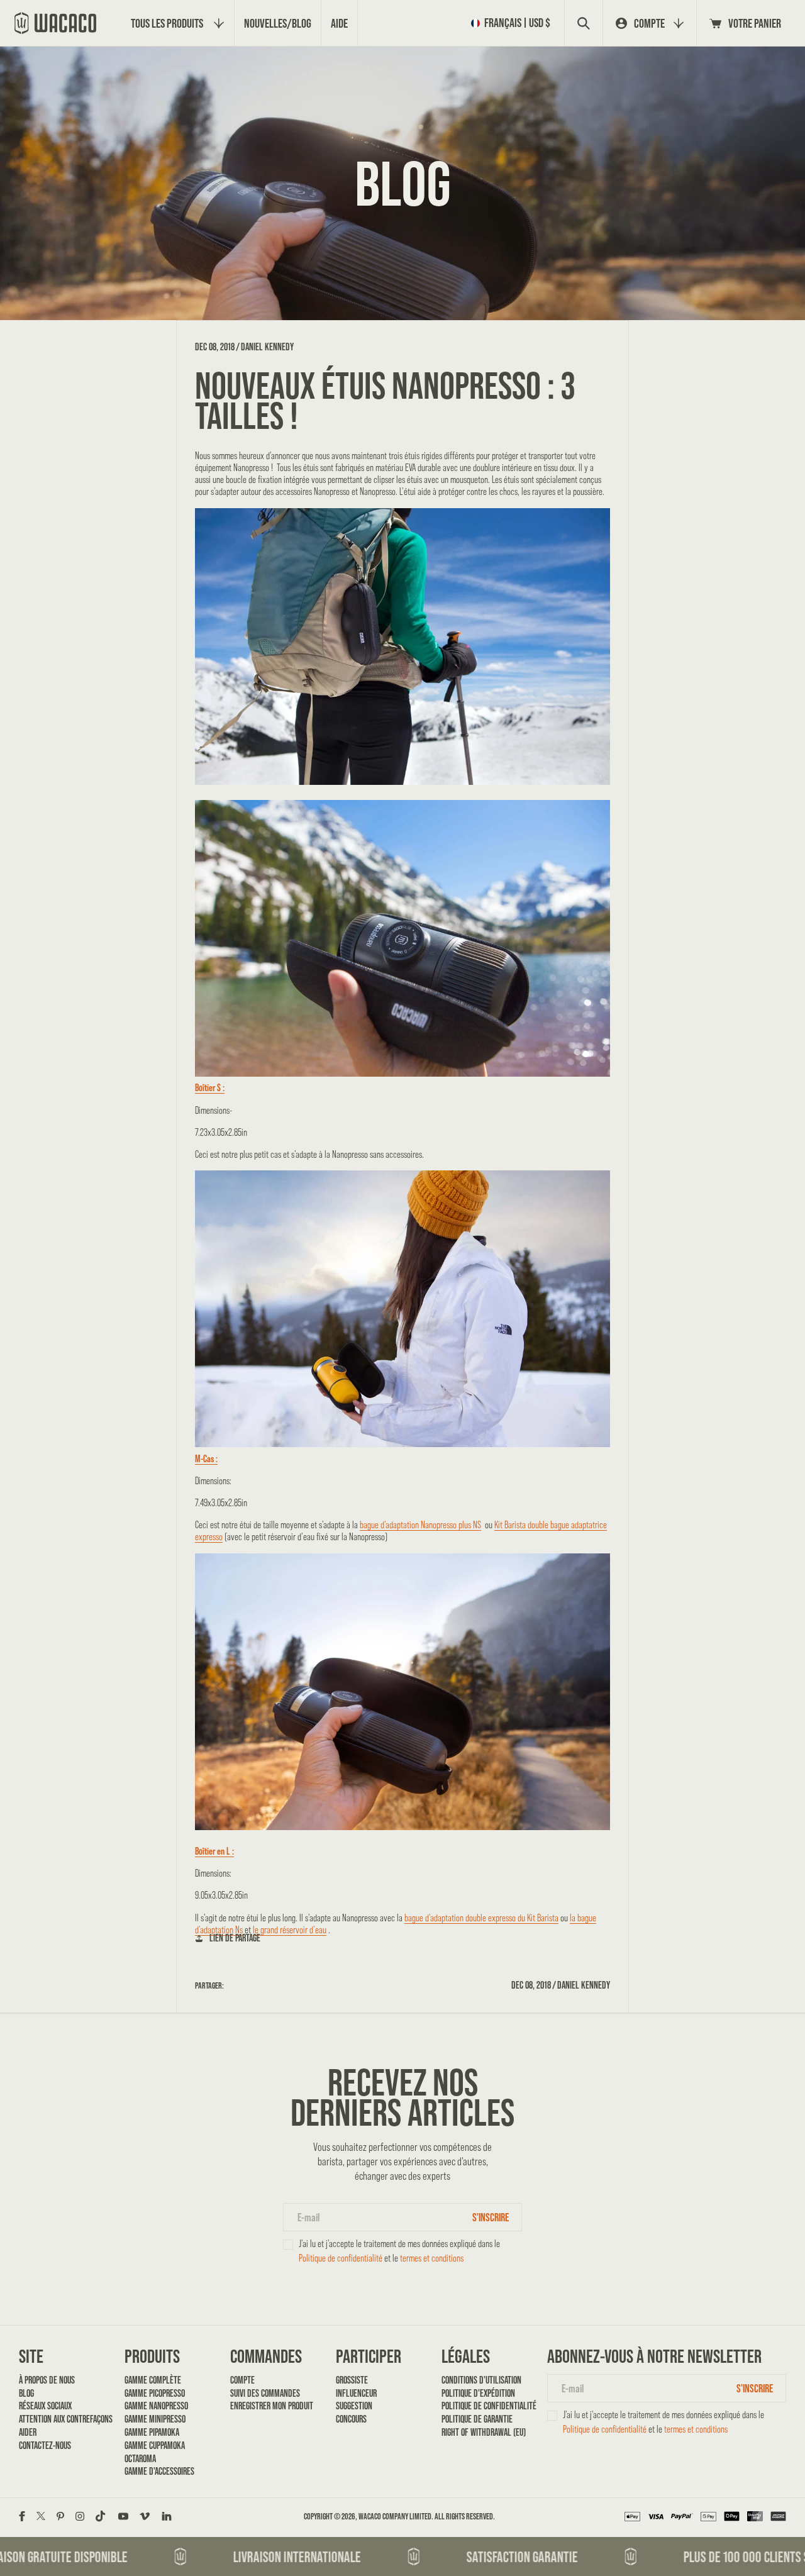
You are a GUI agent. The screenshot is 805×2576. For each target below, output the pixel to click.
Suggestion (354, 2406)
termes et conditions (432, 2258)
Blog (26, 2393)
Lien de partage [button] (235, 1938)
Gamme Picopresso (155, 2393)
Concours (351, 2419)
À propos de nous (47, 2380)
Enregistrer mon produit (272, 2406)
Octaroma (140, 2459)
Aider (28, 2432)
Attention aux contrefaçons (61, 2419)
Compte (242, 2380)
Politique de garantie (477, 2419)
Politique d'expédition (478, 2393)
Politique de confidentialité (341, 2258)
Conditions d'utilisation (481, 2380)
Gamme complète (153, 2380)
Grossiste (352, 2380)
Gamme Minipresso (155, 2419)
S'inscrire (491, 2217)
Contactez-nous (45, 2446)
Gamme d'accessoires (159, 2471)
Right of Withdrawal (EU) (484, 2432)
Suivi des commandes (265, 2393)
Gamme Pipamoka (152, 2432)
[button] (513, 23)
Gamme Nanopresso (156, 2406)
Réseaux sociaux (45, 2406)
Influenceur (356, 2393)
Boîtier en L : (214, 1851)
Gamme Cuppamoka (155, 2446)
